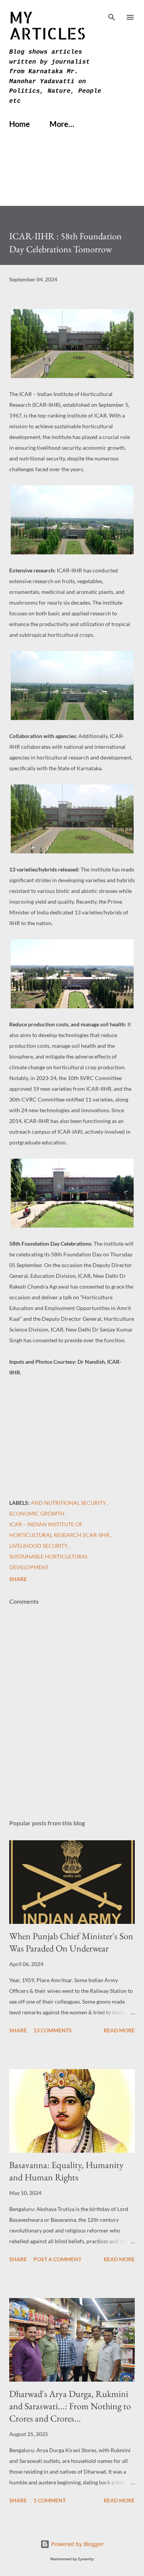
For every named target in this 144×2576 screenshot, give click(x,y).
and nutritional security (69, 1503)
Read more (119, 2030)
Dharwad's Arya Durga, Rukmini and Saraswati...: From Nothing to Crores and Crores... (70, 2406)
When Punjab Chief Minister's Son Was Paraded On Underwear (71, 1942)
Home (20, 124)
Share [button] (18, 1579)
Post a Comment (57, 2259)
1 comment (50, 2500)
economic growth (37, 1513)
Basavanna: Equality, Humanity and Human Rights (66, 2171)
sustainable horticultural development (49, 1562)
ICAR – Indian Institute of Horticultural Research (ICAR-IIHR (60, 1530)
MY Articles (47, 25)
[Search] (112, 14)
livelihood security (39, 1546)
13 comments (53, 2030)
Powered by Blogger (77, 2544)
